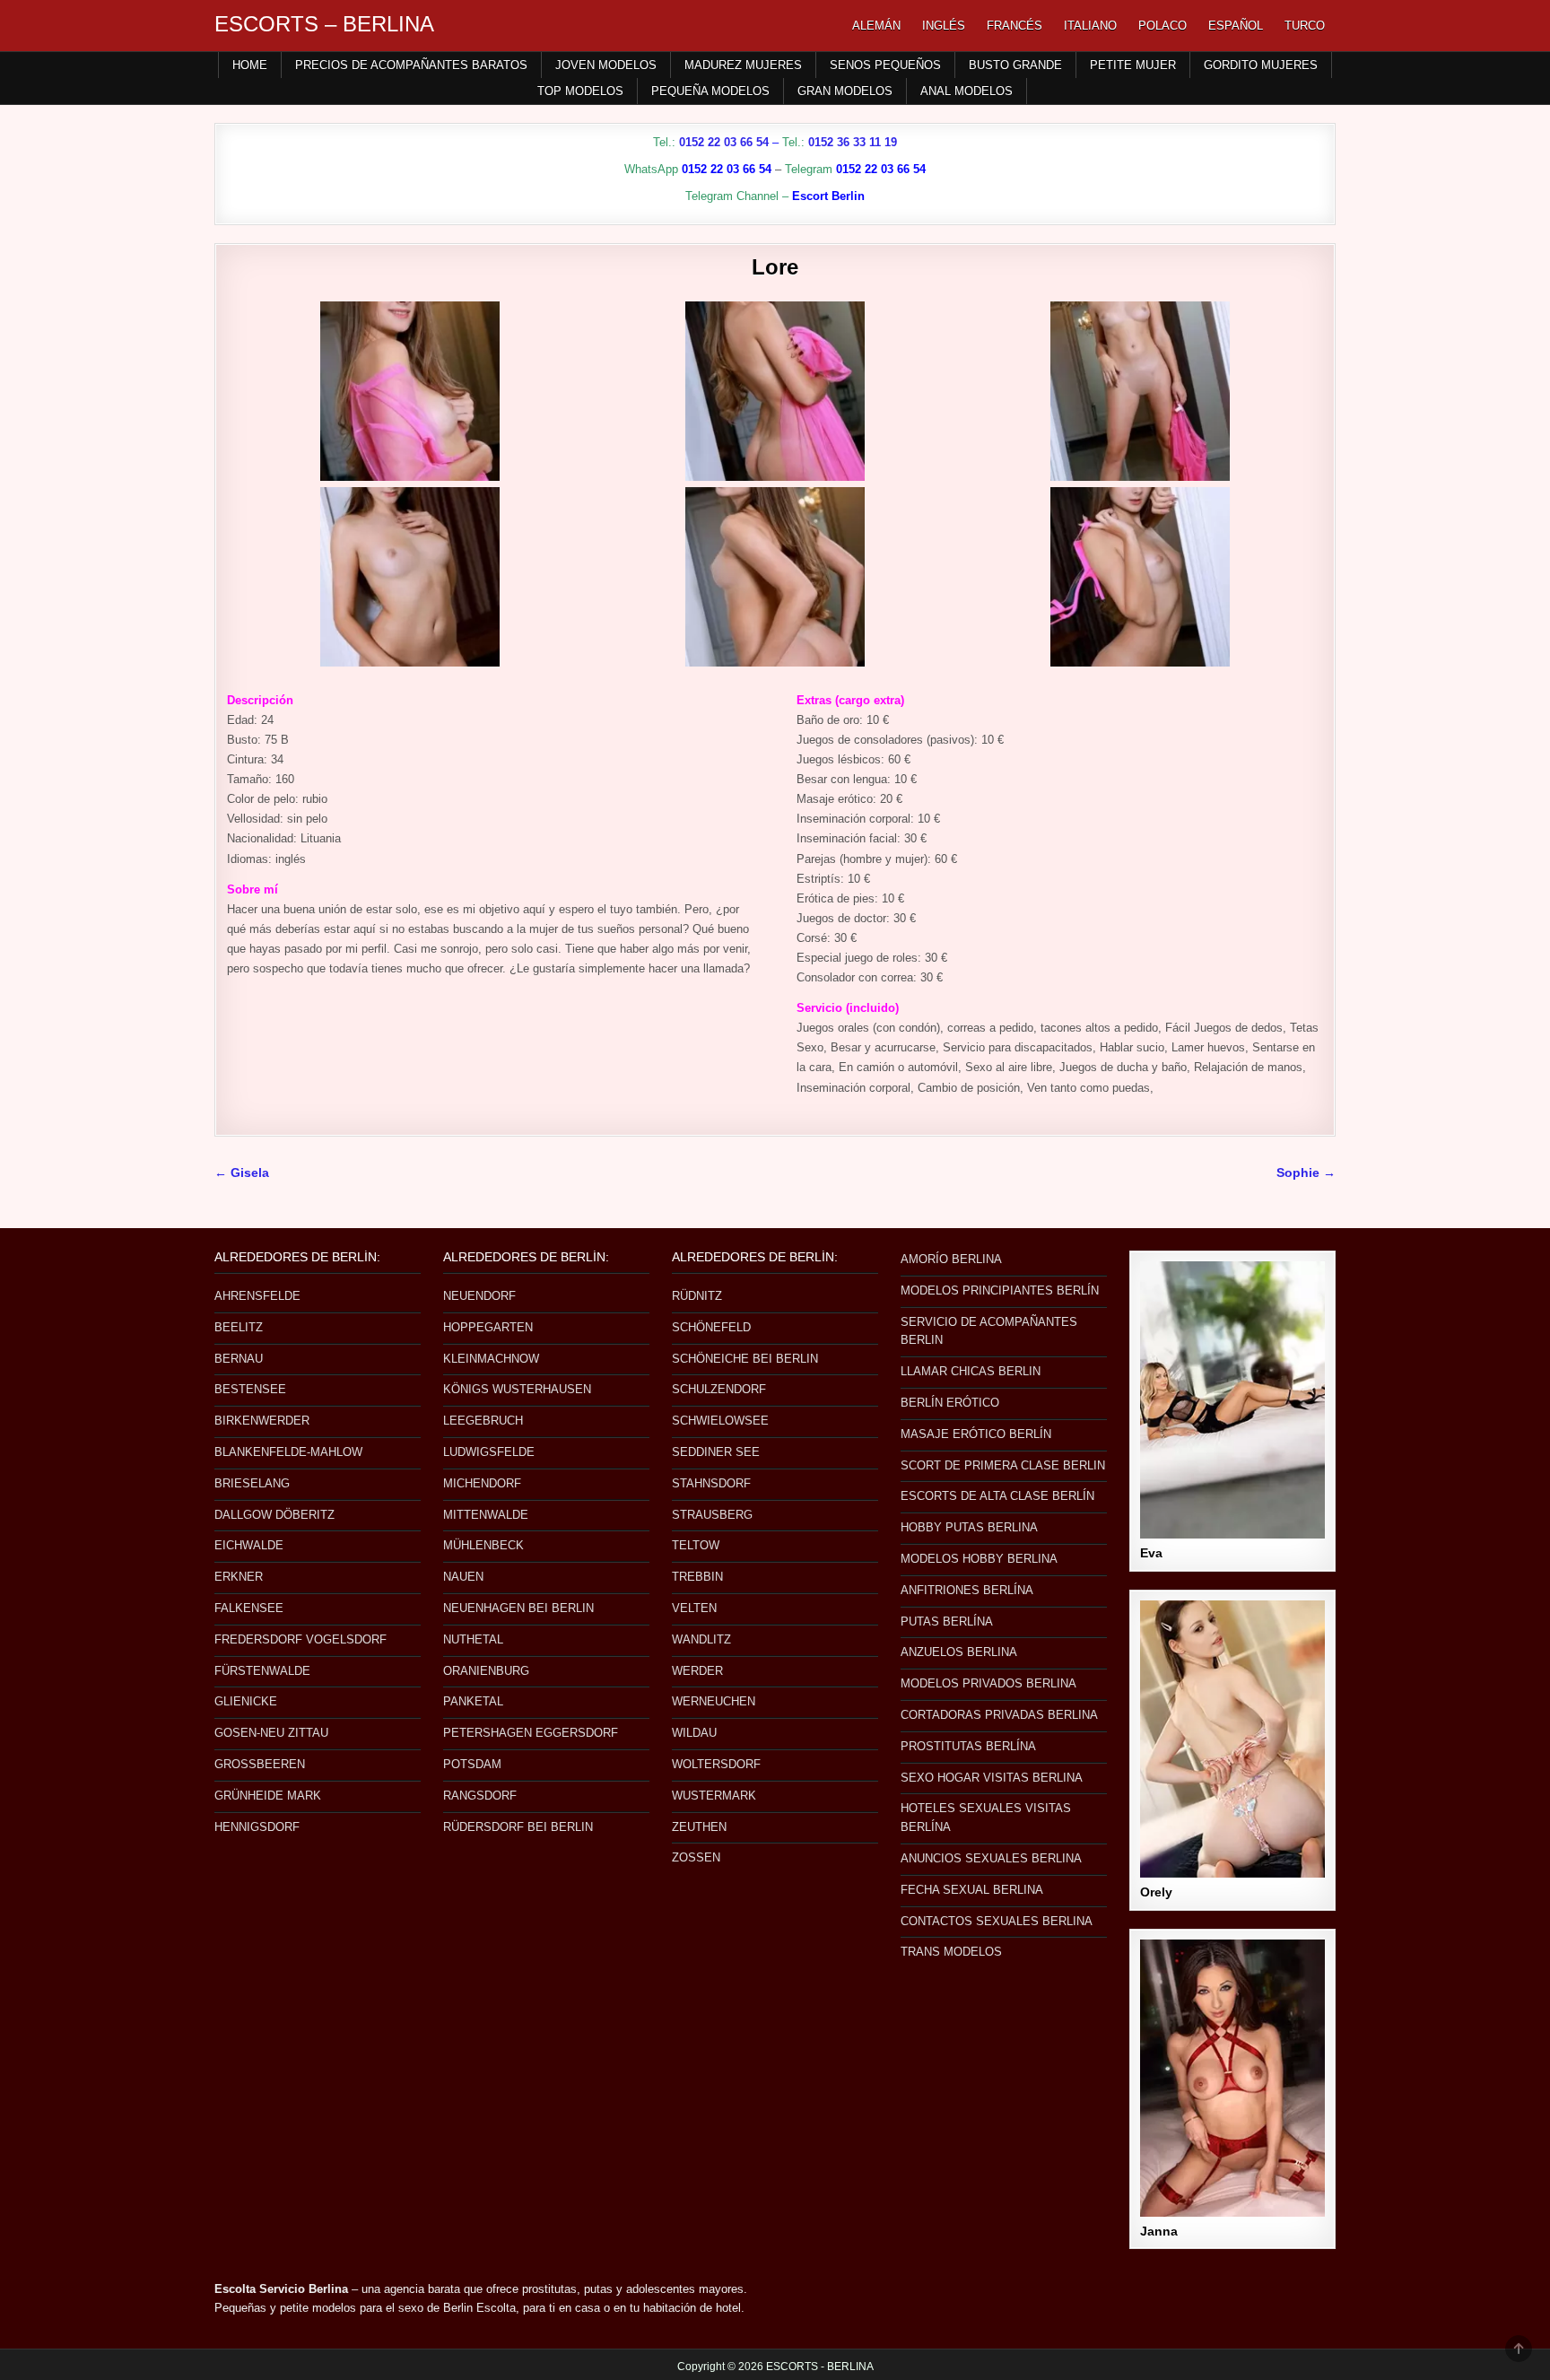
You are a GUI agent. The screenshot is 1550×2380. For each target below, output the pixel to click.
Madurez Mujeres (743, 65)
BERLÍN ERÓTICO (950, 1403)
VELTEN (694, 1608)
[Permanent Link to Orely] (1232, 1739)
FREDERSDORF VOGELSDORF (300, 1639)
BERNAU (239, 1359)
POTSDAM (472, 1764)
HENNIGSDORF (257, 1827)
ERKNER (239, 1577)
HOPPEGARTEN (488, 1327)
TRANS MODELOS (951, 1952)
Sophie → (1306, 1173)
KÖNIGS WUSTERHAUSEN (517, 1389)
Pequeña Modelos (710, 91)
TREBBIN (697, 1577)
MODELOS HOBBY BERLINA (979, 1559)
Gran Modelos (845, 91)
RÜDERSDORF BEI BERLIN (518, 1827)
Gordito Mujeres (1261, 65)
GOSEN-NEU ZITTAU (271, 1733)
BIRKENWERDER (262, 1421)
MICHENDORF (482, 1483)
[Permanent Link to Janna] (1232, 2078)
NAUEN (463, 1577)
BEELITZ (239, 1327)
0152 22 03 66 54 (724, 142)
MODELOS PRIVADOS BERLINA (988, 1683)
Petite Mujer (1133, 65)
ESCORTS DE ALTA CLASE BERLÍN (997, 1496)
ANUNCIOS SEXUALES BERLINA (991, 1858)
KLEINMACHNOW (491, 1359)
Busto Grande (1015, 65)
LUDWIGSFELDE (489, 1452)
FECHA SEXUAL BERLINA (972, 1890)
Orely (1156, 1892)
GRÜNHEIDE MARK (268, 1796)
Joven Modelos (606, 65)
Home (250, 65)
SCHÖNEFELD (711, 1327)
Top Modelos (580, 91)
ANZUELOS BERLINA (959, 1652)
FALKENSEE (249, 1608)
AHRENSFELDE (257, 1296)
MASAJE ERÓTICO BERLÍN (976, 1434)
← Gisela (242, 1173)
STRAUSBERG (712, 1515)
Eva (1151, 1553)
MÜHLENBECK (483, 1545)
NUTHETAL (473, 1639)
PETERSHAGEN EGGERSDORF (531, 1733)
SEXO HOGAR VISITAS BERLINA (992, 1778)
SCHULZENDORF (719, 1389)
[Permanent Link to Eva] (1232, 1400)
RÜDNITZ (697, 1296)
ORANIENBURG (486, 1671)
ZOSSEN (696, 1857)
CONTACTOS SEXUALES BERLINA (997, 1921)
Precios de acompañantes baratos (411, 65)
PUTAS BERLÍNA (947, 1622)
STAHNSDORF (711, 1483)
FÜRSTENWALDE (262, 1671)
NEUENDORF (479, 1296)
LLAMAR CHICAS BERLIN (971, 1371)
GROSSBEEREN (260, 1764)
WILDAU (694, 1733)
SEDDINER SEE (716, 1452)
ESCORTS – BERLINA (324, 24)
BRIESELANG (252, 1483)
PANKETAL (473, 1701)
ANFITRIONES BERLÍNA (967, 1590)
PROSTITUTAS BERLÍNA (968, 1746)
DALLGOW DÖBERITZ (274, 1515)
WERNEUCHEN (714, 1701)
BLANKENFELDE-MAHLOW (288, 1452)
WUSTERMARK (714, 1796)
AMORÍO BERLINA (951, 1259)
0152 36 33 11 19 (853, 142)
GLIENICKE (246, 1701)
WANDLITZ (701, 1639)
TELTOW (696, 1545)
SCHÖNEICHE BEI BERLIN (745, 1359)
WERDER (697, 1671)
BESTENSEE (250, 1389)
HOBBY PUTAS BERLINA (969, 1527)
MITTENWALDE (486, 1515)
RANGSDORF (480, 1796)
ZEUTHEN (699, 1827)
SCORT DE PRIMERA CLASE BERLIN (1003, 1465)
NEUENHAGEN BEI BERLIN (518, 1608)
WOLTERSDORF (716, 1764)
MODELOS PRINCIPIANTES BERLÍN (1000, 1290)
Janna (1159, 2231)
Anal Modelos (967, 91)
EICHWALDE (249, 1545)
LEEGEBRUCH (483, 1421)
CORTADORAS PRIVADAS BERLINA (999, 1715)
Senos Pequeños (885, 65)
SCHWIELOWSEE (720, 1421)
